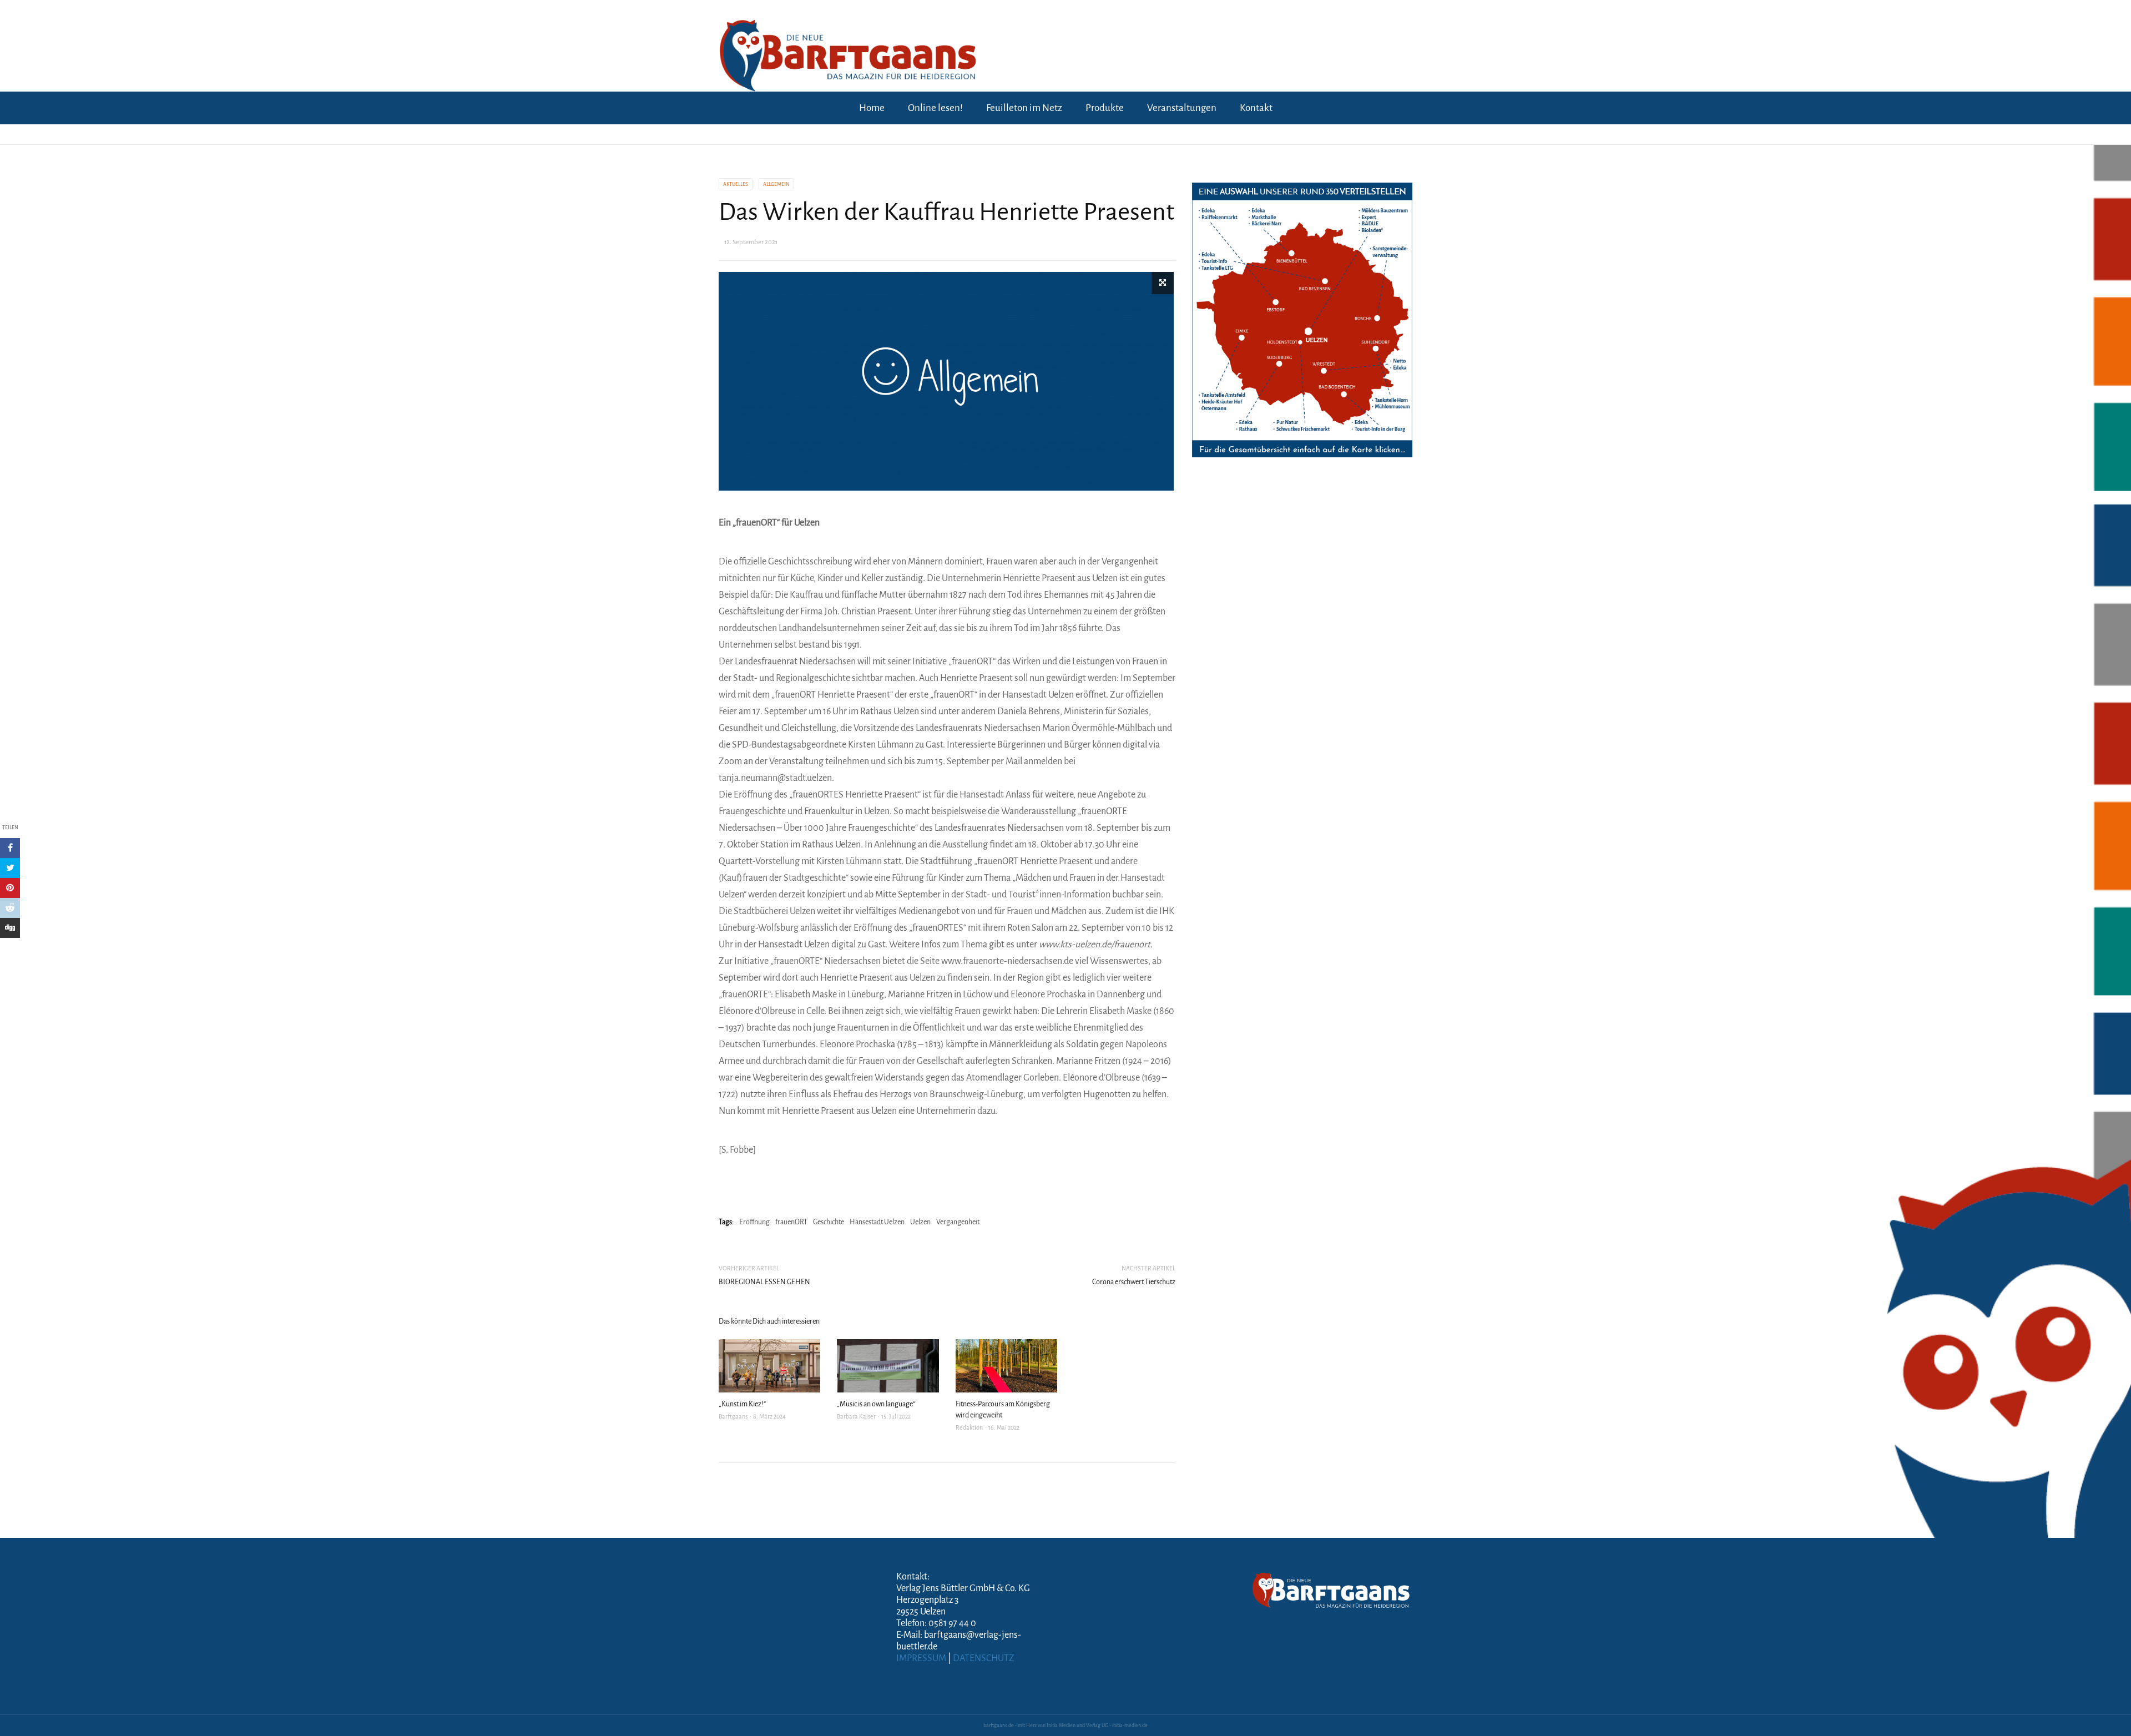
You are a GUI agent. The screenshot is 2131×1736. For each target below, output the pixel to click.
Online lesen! (935, 108)
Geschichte (829, 1222)
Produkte (1105, 108)
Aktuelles (736, 184)
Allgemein (776, 184)
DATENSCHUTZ (984, 1658)
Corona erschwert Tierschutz (1134, 1282)
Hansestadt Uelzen (877, 1222)
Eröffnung (754, 1222)
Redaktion (969, 1427)
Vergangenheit (958, 1222)
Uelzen (920, 1222)
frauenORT (791, 1222)
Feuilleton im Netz (1024, 108)
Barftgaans (733, 1416)
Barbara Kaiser (856, 1416)
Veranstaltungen (1182, 108)
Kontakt (1256, 108)
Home (872, 108)
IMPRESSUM (921, 1658)
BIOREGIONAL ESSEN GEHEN (764, 1282)
